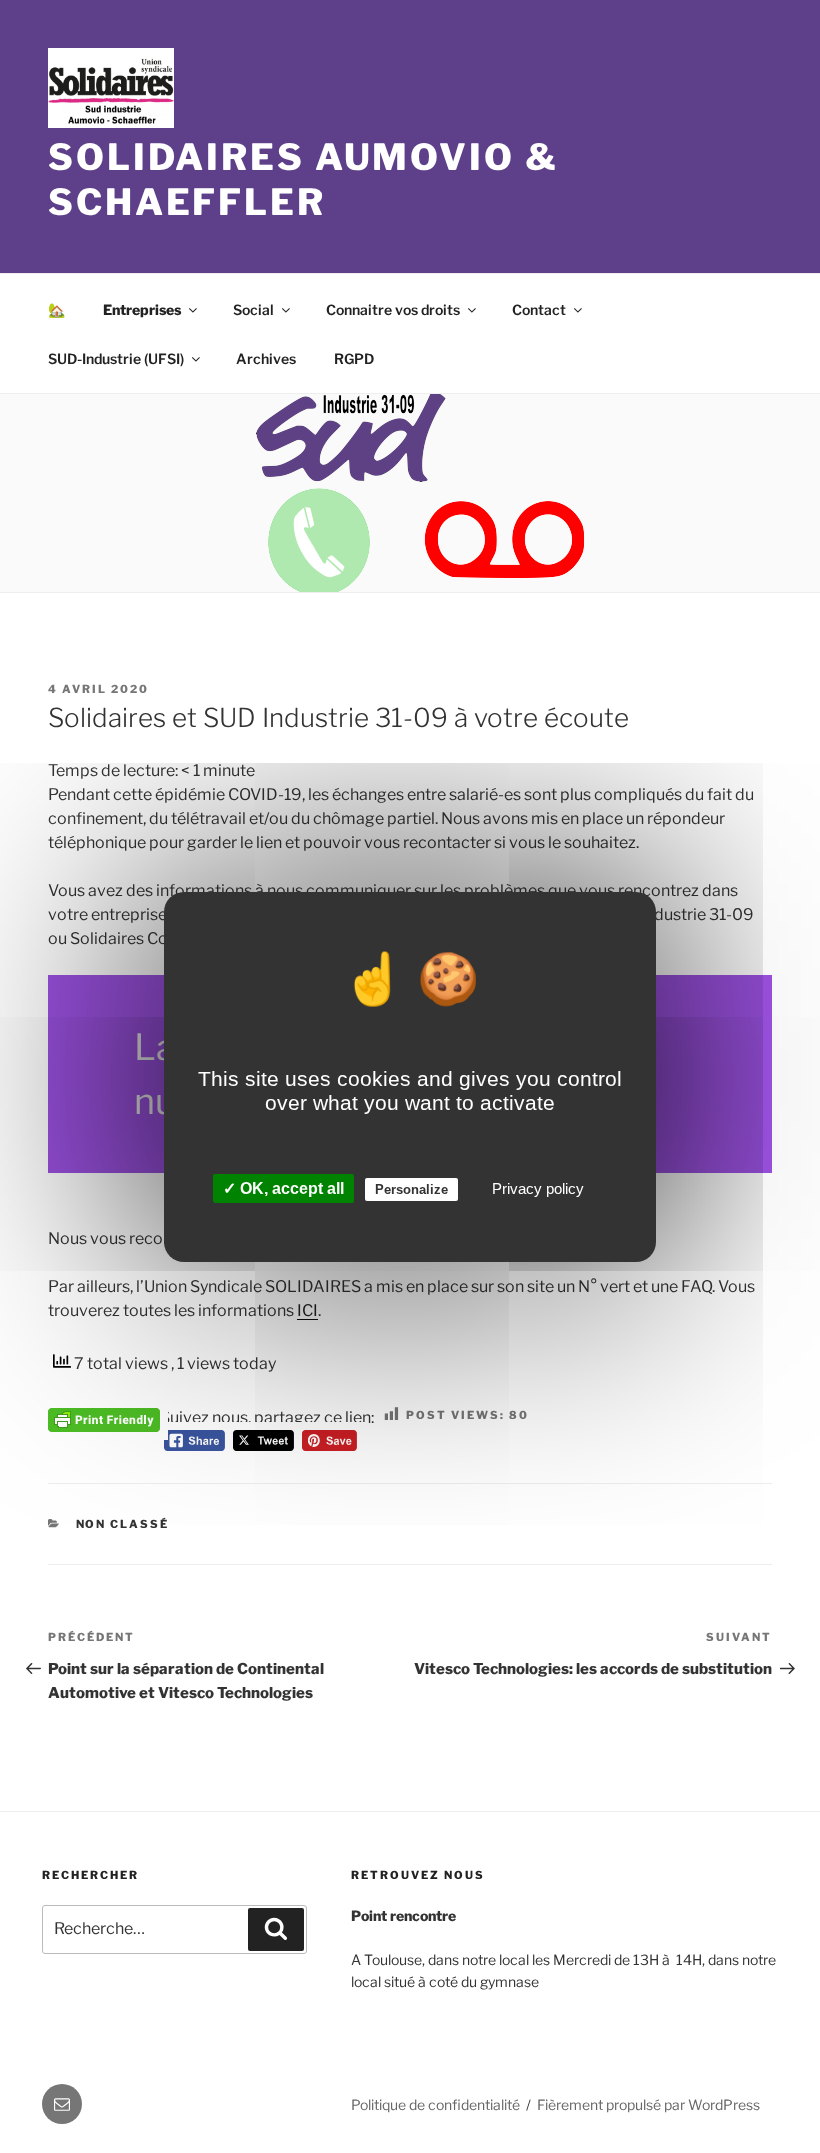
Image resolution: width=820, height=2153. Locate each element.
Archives (266, 358)
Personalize (411, 1189)
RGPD (354, 358)
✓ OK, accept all (283, 1188)
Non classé (123, 1524)
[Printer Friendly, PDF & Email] (104, 1417)
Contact (539, 309)
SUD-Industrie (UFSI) (116, 358)
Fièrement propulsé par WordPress (648, 2104)
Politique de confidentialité (435, 2104)
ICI (307, 1310)
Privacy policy (538, 1188)
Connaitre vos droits (393, 309)
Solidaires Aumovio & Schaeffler (303, 179)
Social (253, 309)
